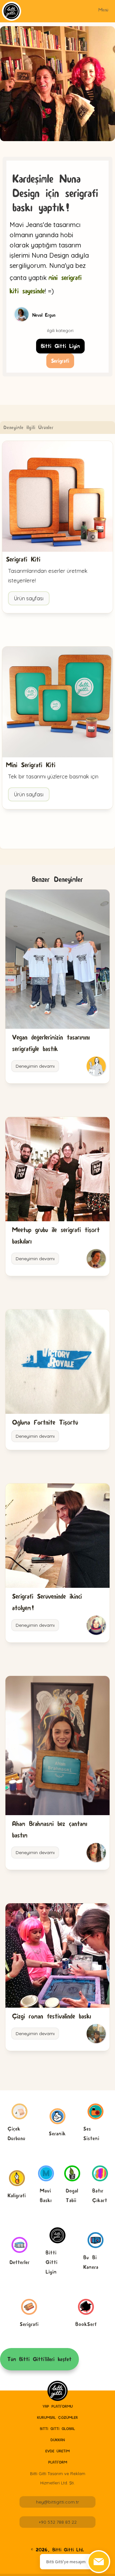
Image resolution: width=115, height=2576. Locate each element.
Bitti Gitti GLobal (57, 2429)
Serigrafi (60, 361)
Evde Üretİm (57, 2451)
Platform (58, 2462)
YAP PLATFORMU (58, 2406)
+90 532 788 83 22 (58, 2522)
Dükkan (58, 2440)
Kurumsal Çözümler (57, 2417)
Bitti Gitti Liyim (60, 346)
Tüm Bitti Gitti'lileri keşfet (39, 2359)
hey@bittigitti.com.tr (57, 2502)
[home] (57, 2391)
